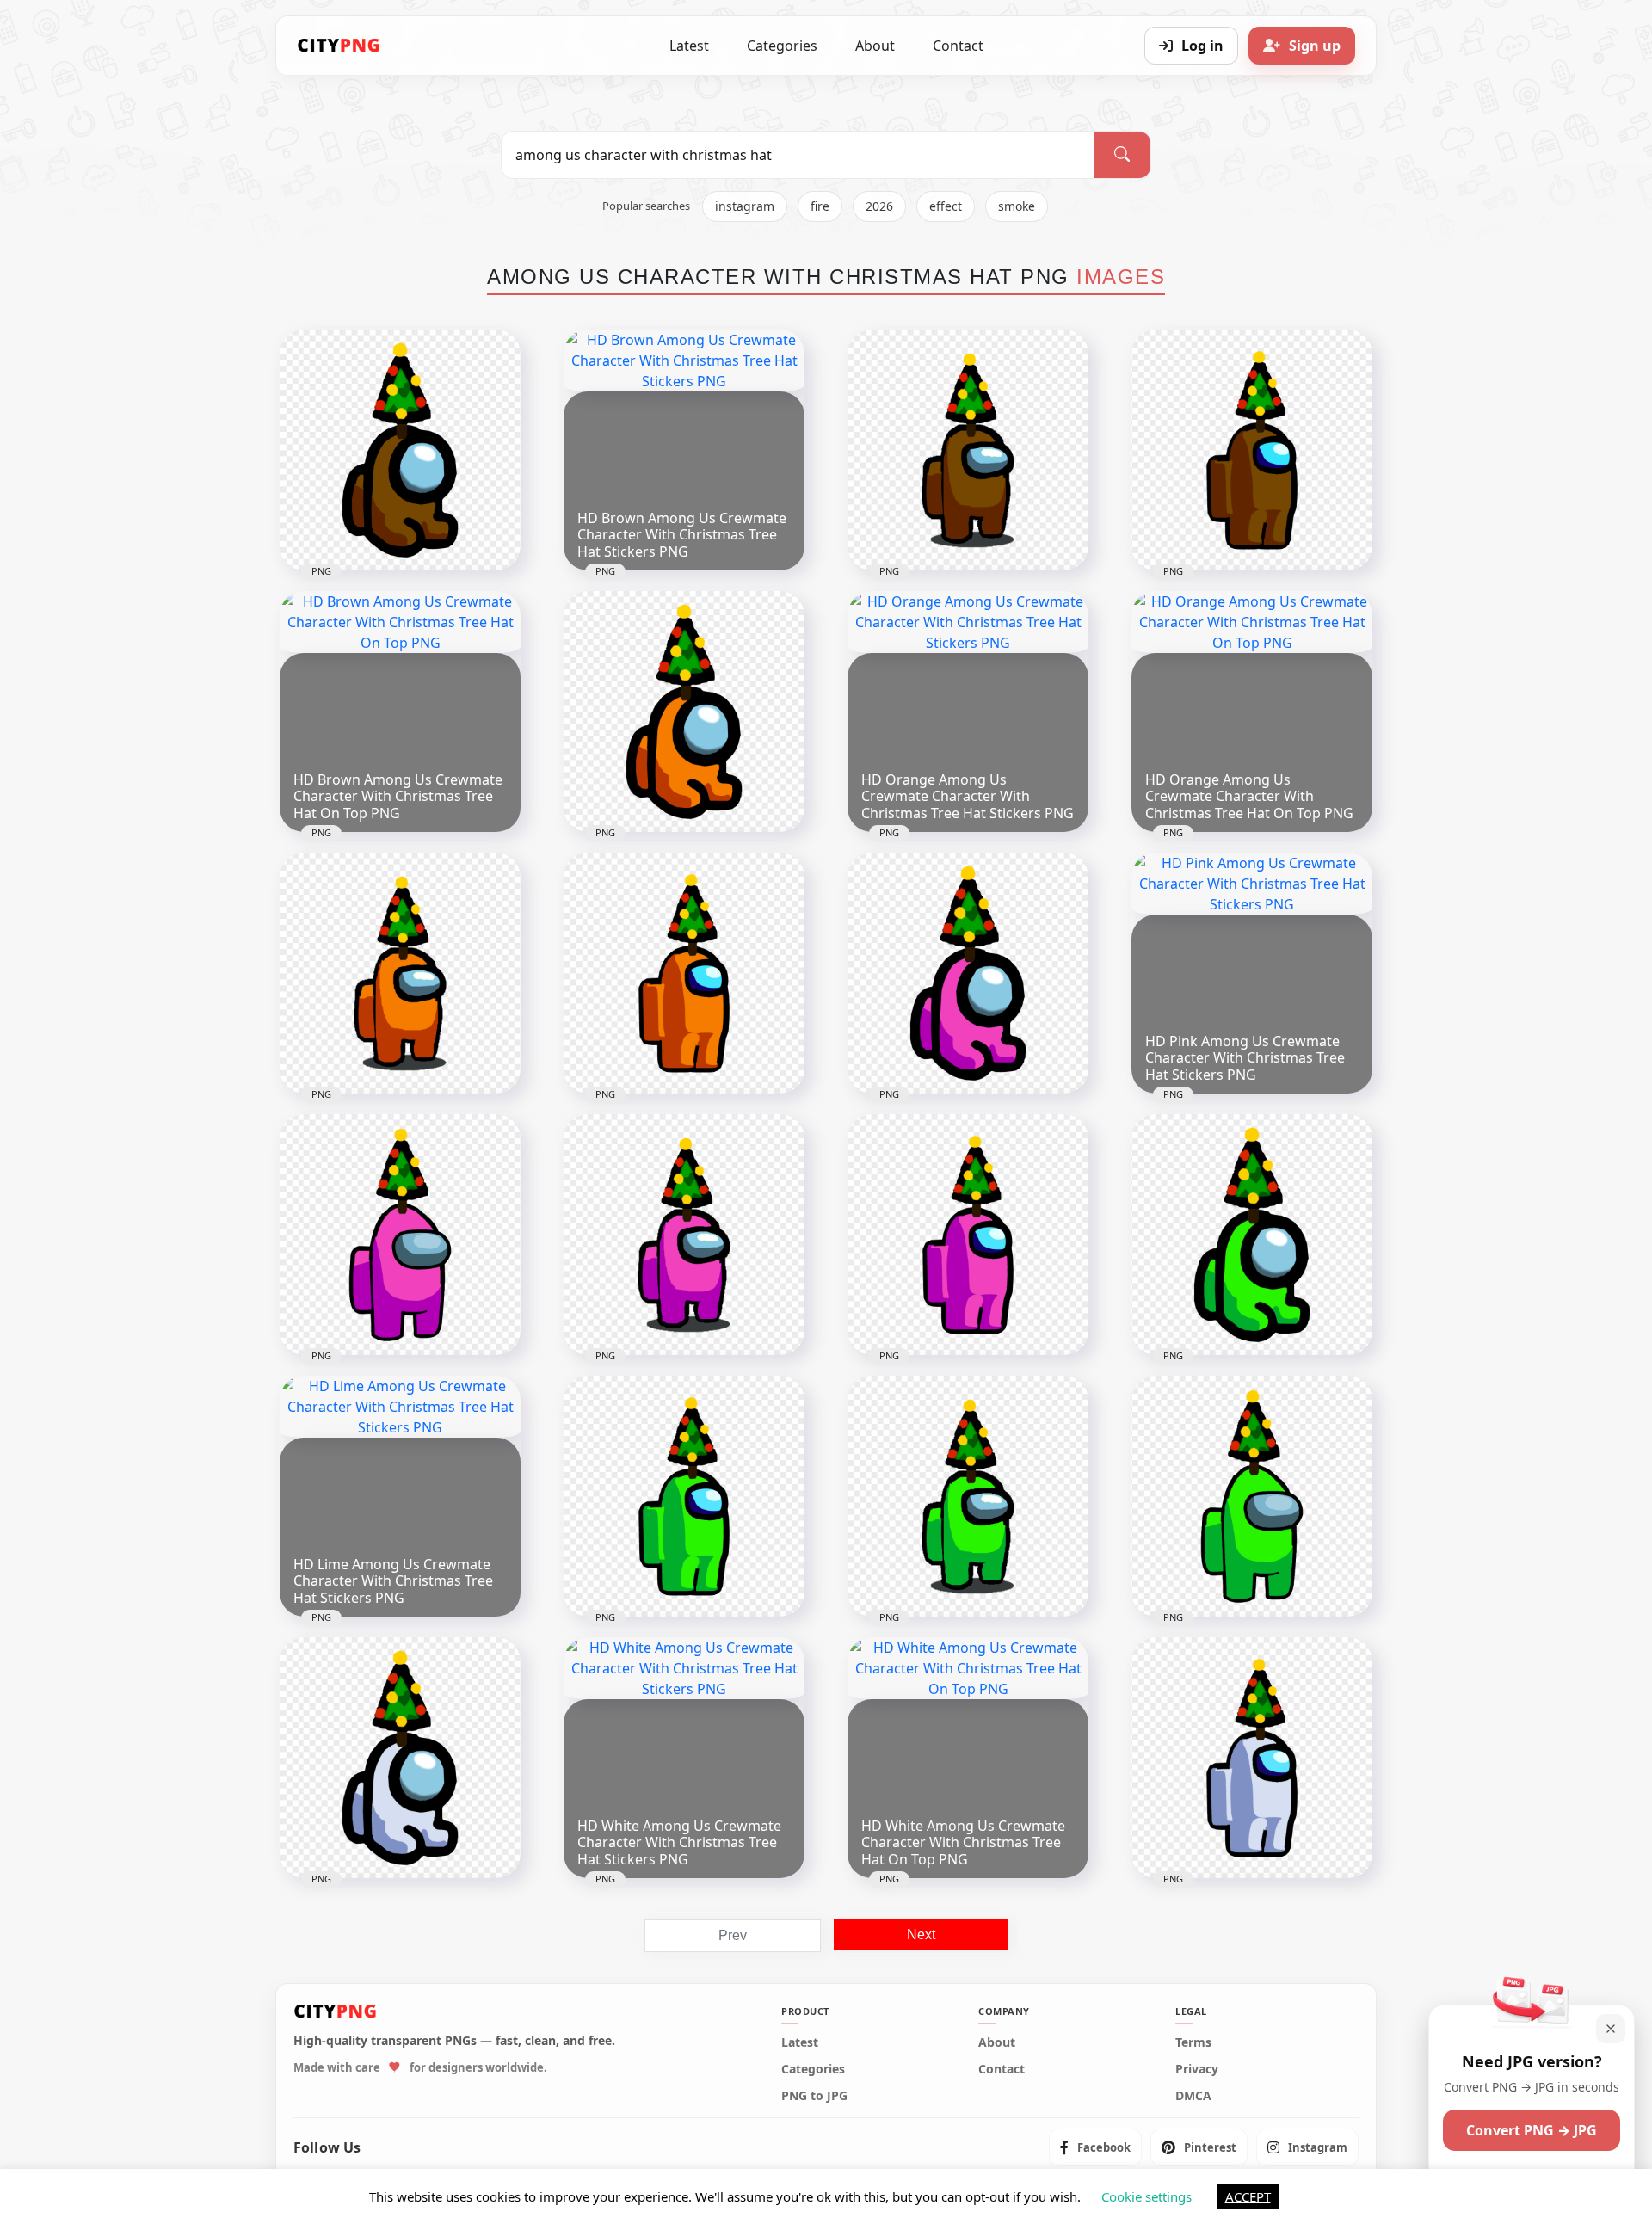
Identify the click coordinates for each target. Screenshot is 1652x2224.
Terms (1193, 2042)
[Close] (1611, 2029)
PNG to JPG (814, 2096)
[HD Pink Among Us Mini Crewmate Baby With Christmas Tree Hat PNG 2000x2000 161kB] (968, 973)
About (875, 46)
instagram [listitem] (745, 206)
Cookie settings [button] (1147, 2196)
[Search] (1122, 155)
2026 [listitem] (879, 206)
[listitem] (1095, 2147)
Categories (782, 46)
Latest (689, 46)
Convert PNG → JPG (1532, 2130)
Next (921, 1934)
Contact (958, 46)
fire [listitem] (820, 206)
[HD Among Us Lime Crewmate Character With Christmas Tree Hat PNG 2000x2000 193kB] (968, 1496)
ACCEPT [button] (1248, 2196)
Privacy (1197, 2069)
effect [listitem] (946, 206)
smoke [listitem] (1017, 206)
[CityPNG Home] (339, 46)
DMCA (1193, 2096)
